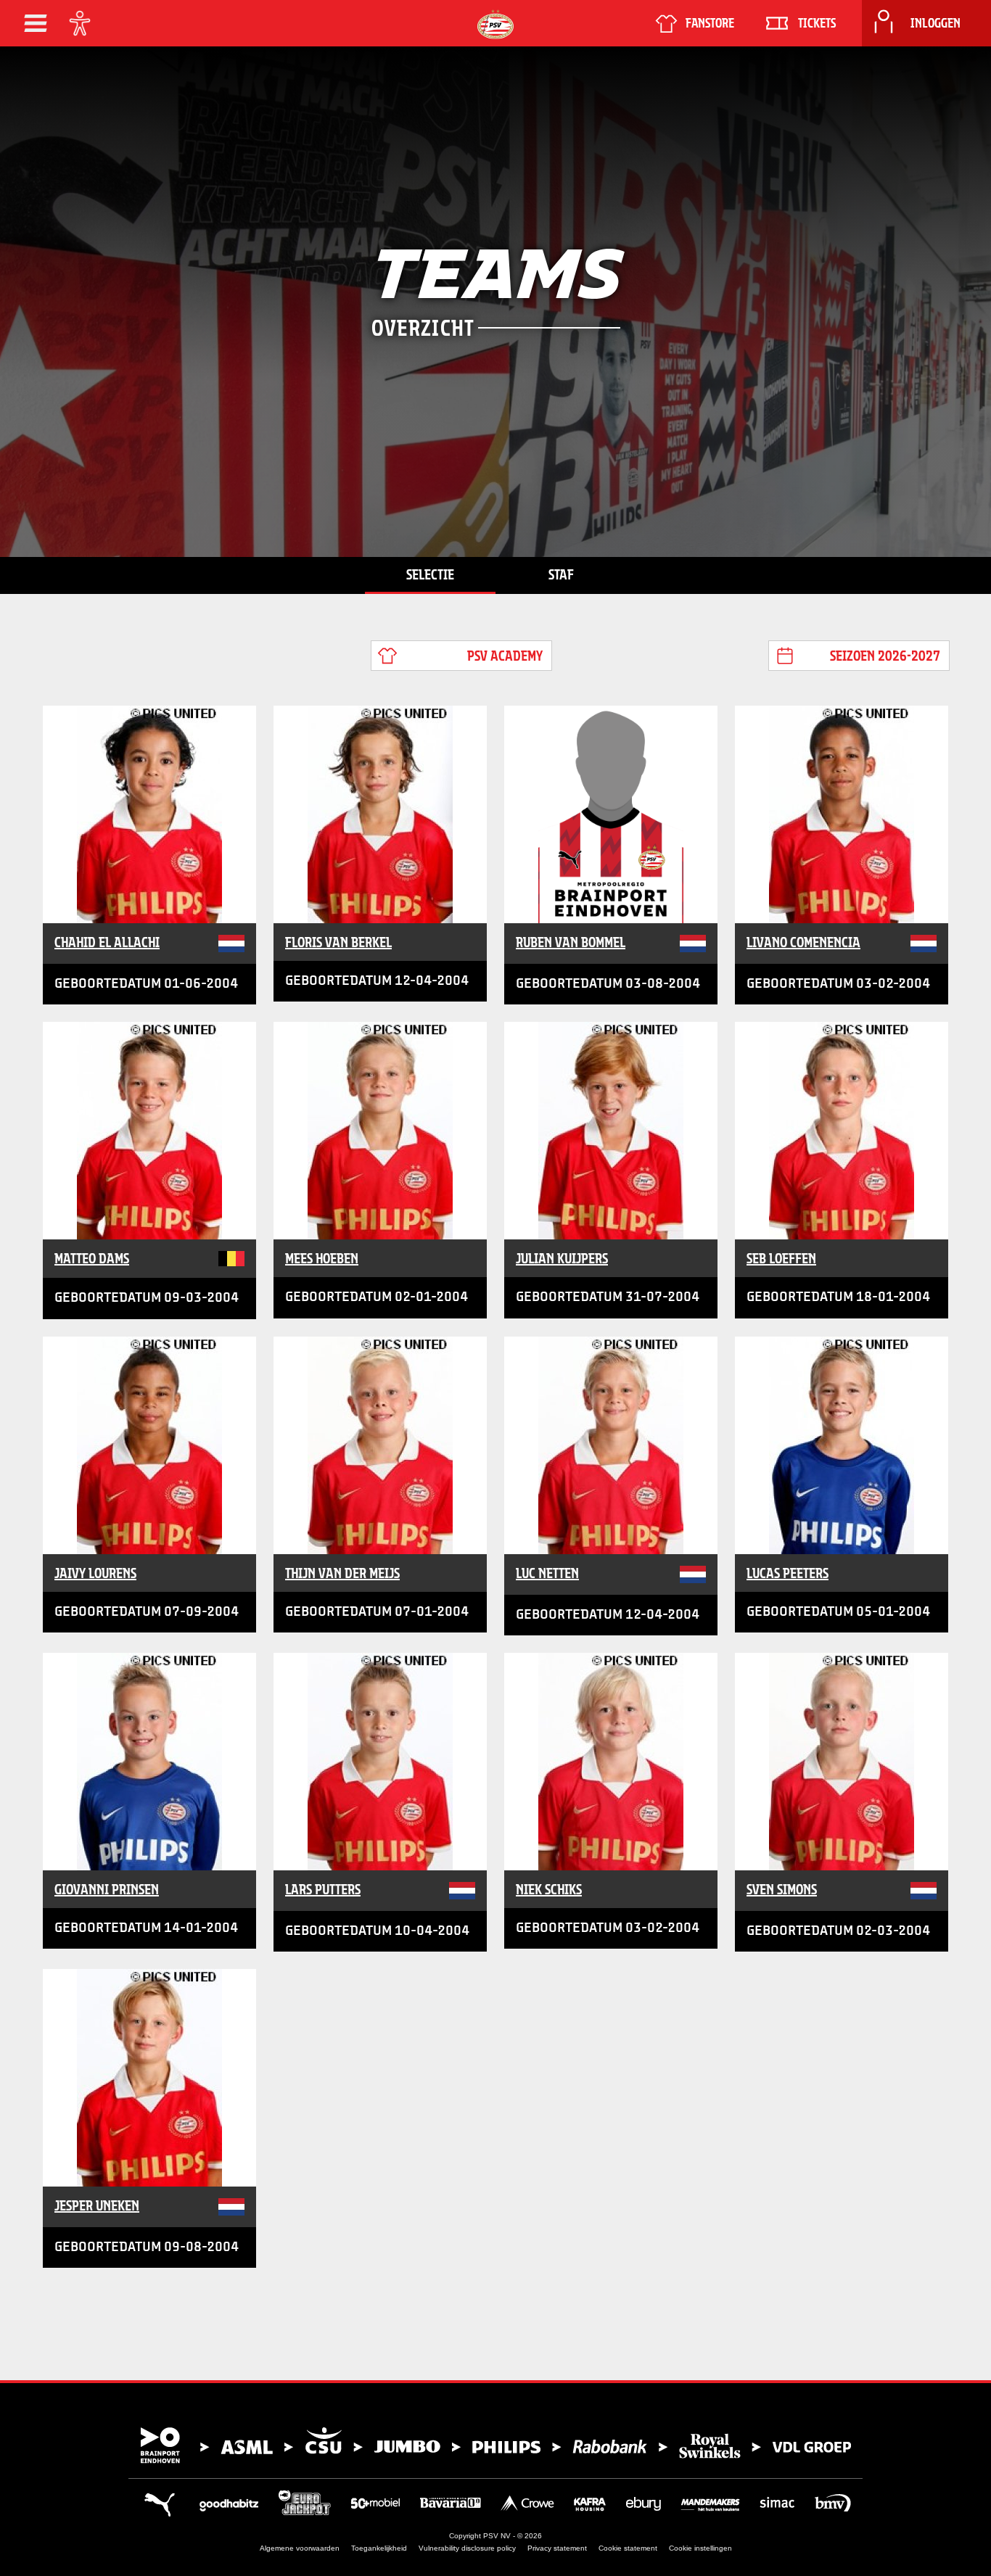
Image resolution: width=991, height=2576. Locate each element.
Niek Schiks (549, 1889)
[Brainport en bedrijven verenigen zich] (495, 2445)
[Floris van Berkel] (380, 814)
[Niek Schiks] (611, 1762)
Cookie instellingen (700, 2548)
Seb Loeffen (781, 1258)
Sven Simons (782, 1889)
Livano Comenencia (803, 942)
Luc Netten (547, 1573)
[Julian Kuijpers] (611, 1131)
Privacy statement (557, 2548)
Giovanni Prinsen (107, 1889)
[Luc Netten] (611, 1445)
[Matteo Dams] (149, 1131)
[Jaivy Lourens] (149, 1445)
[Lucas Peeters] (842, 1445)
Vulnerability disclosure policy (467, 2548)
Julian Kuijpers (562, 1258)
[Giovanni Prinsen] (149, 1762)
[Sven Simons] (842, 1762)
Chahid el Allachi (107, 942)
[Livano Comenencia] (842, 814)
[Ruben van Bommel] (611, 814)
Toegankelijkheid (379, 2548)
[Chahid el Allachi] (149, 814)
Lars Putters (323, 1889)
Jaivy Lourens (95, 1573)
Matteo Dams (92, 1258)
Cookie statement (628, 2548)
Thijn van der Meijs (342, 1573)
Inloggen (936, 23)
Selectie (430, 574)
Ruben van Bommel (571, 942)
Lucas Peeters (788, 1573)
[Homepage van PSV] (495, 24)
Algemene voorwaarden (300, 2548)
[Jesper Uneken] (149, 2078)
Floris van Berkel (338, 942)
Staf (561, 574)
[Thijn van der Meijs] (380, 1445)
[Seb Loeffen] (842, 1131)
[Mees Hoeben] (380, 1131)
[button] (36, 23)
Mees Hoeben (322, 1258)
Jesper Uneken (97, 2205)
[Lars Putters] (380, 1762)
